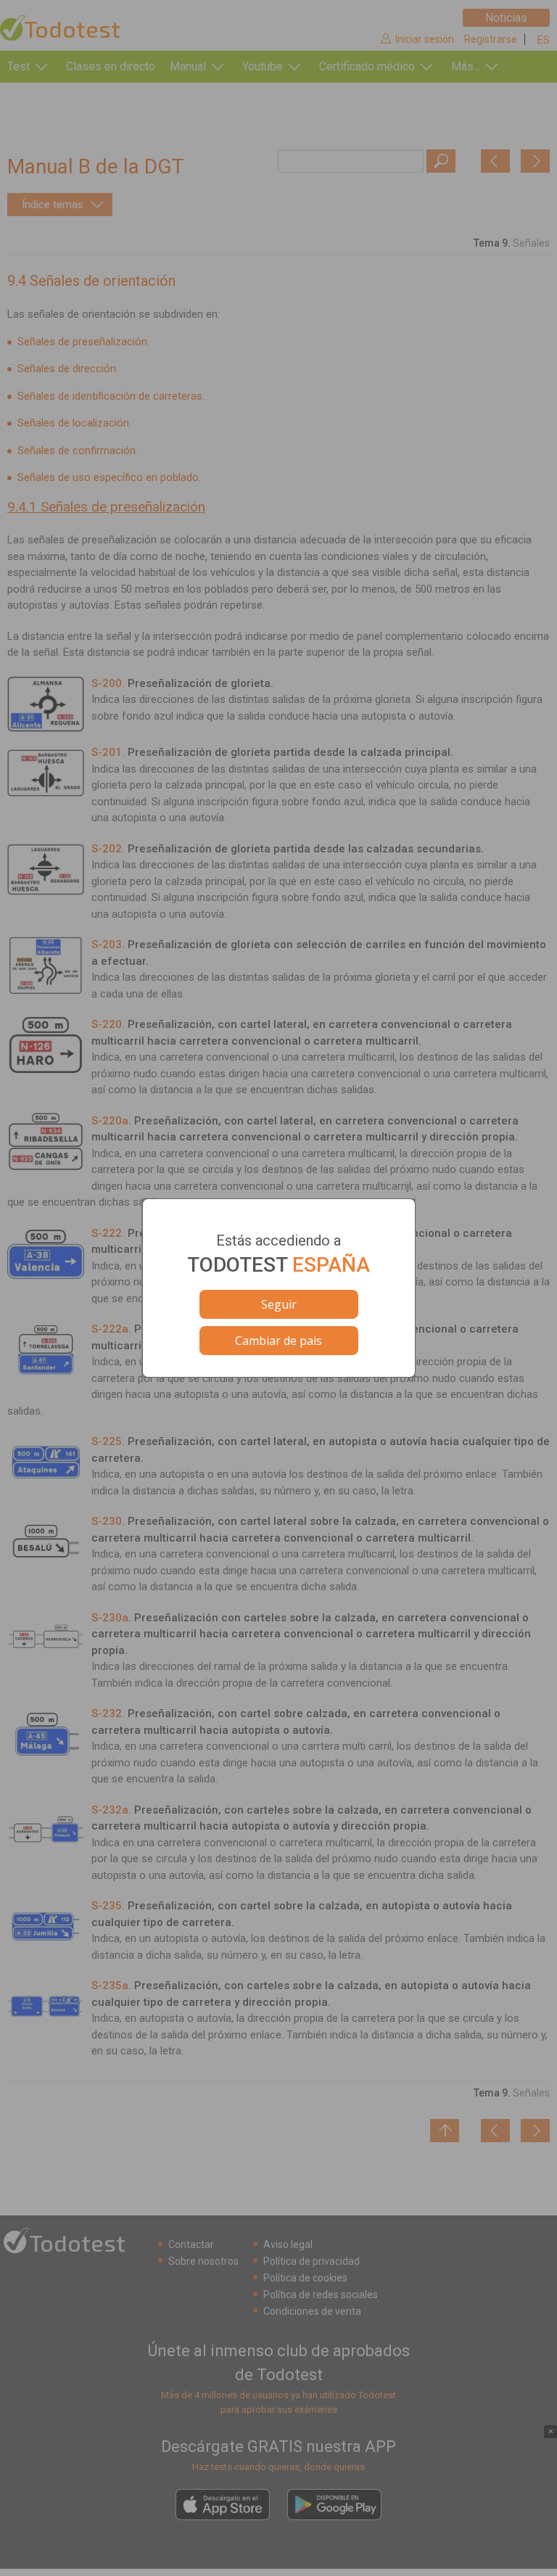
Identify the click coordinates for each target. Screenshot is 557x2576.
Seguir (279, 1304)
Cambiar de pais (278, 1341)
